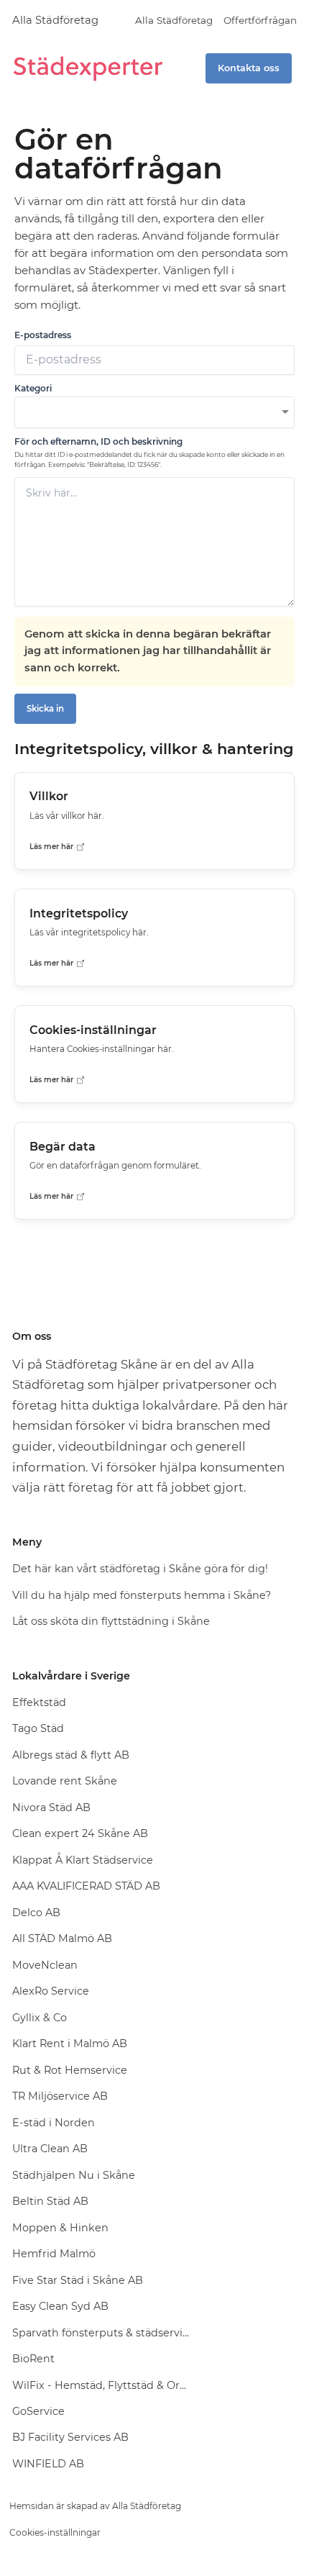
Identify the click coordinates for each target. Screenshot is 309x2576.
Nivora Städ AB (51, 1808)
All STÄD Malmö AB (62, 1938)
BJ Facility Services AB (70, 2437)
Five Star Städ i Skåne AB (78, 2280)
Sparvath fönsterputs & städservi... (101, 2333)
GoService (38, 2411)
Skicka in (45, 709)
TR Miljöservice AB (60, 2096)
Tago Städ (38, 1728)
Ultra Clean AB (50, 2149)
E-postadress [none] (43, 335)
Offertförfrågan (260, 20)
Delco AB (36, 1913)
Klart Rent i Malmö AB (70, 2044)
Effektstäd (39, 1702)
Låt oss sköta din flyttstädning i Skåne (111, 1621)
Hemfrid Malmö (54, 2254)
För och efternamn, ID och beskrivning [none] (98, 441)
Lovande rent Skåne (65, 1781)
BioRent (33, 2359)
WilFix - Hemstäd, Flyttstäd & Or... (99, 2385)
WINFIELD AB (48, 2464)
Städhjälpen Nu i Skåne (74, 2175)
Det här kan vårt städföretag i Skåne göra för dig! (140, 1569)
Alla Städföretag (55, 20)
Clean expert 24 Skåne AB (80, 1833)
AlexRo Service (51, 1991)
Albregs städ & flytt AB (71, 1755)
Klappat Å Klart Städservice (83, 1860)
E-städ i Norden (54, 2123)
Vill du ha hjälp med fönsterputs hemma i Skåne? (142, 1595)
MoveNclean (45, 1965)
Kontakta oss (249, 68)
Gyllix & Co (40, 2018)
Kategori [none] (33, 388)
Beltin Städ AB (50, 2201)
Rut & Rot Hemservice (70, 2070)
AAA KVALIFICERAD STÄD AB (86, 1886)
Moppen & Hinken (60, 2228)
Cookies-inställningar (55, 2532)
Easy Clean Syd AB (60, 2306)
